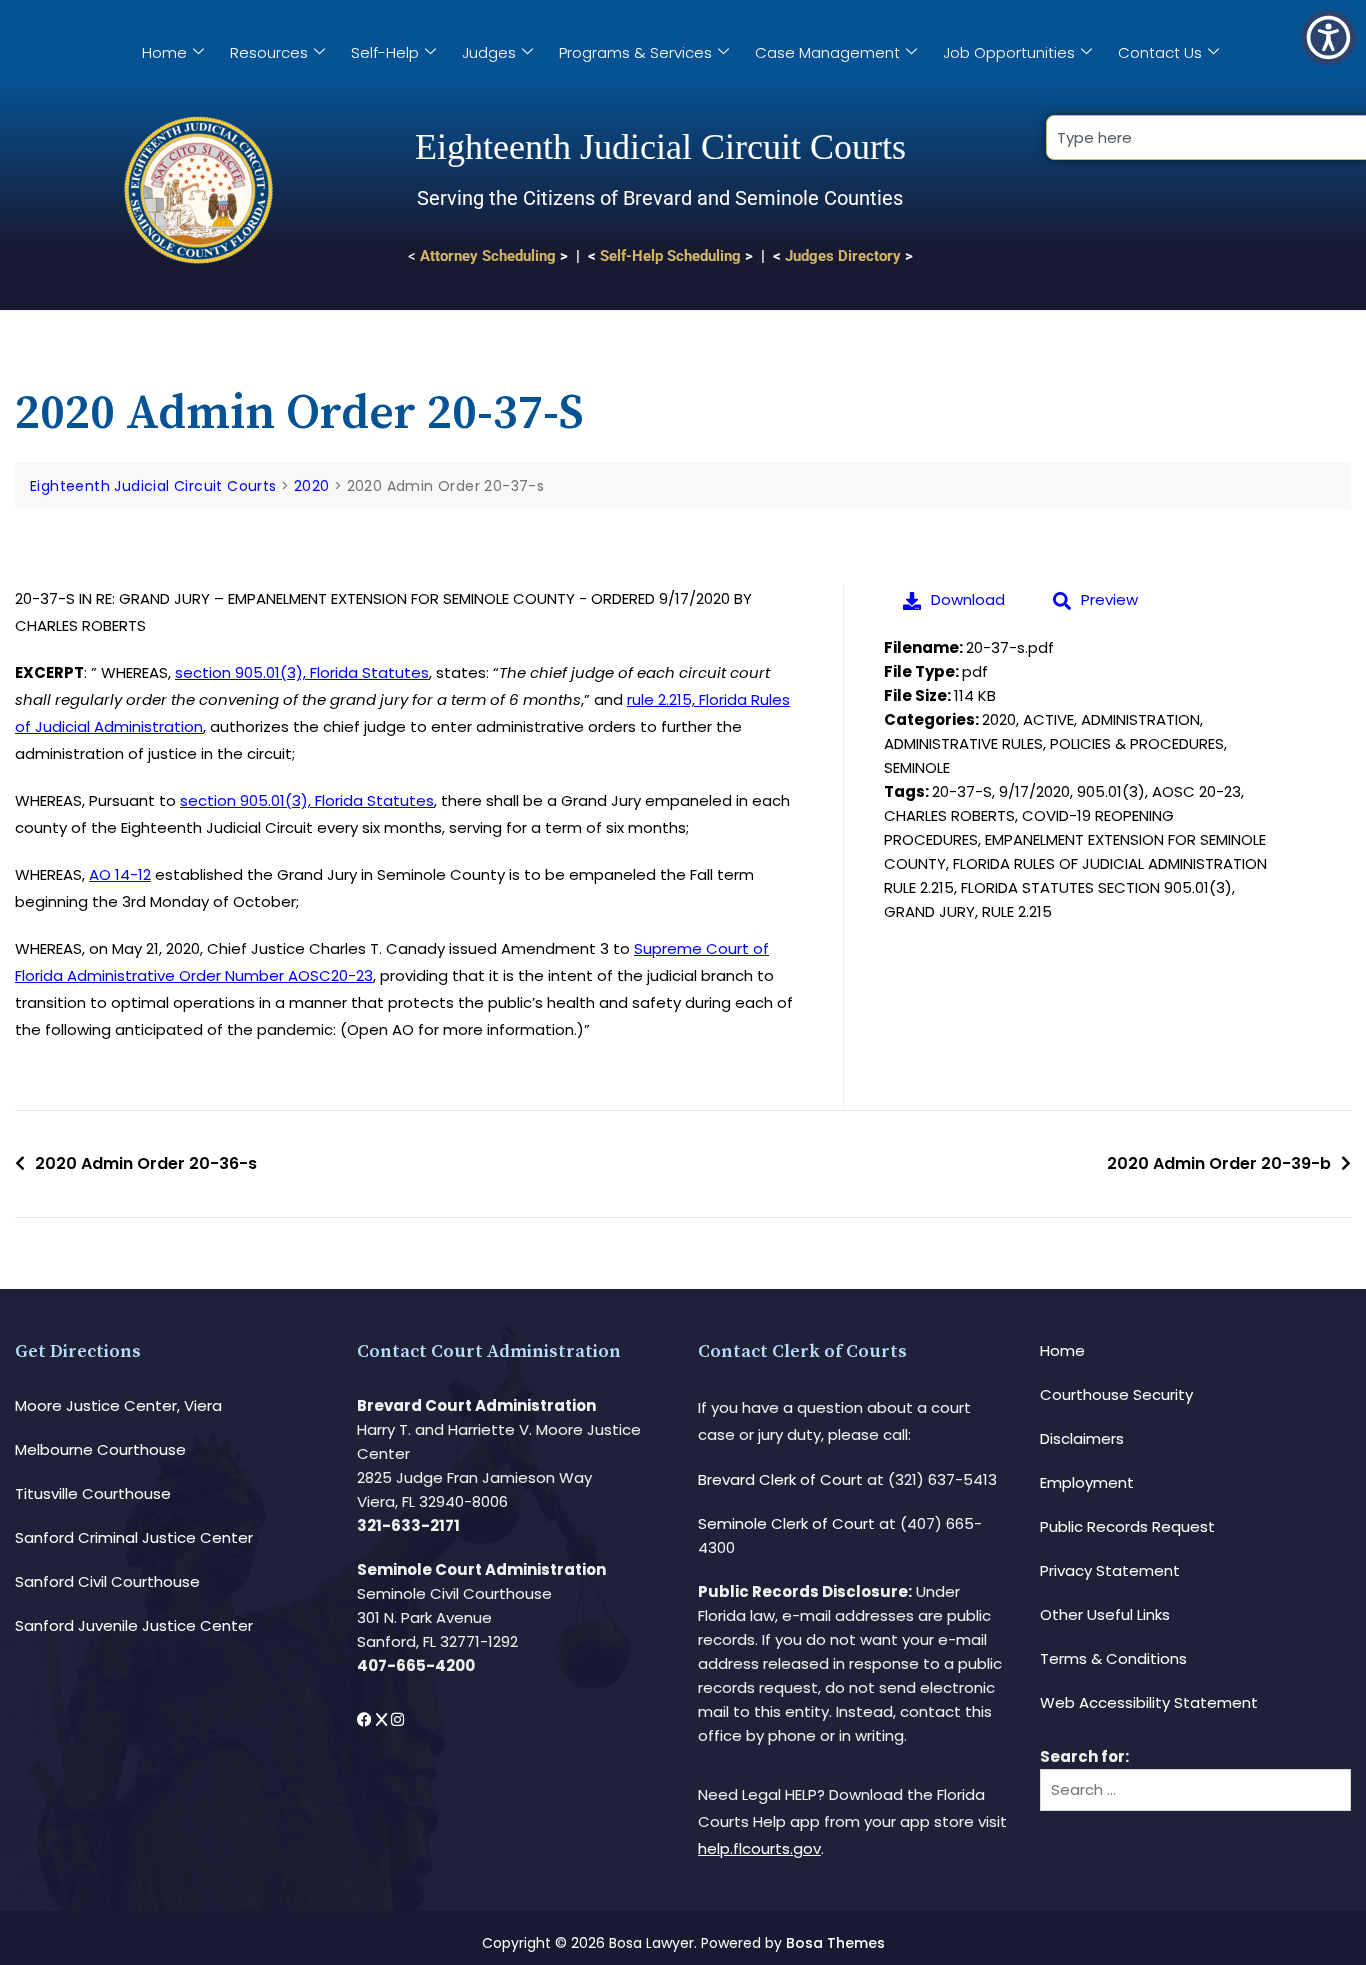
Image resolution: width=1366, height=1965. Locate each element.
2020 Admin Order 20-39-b (1219, 1163)
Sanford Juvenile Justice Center (134, 1625)
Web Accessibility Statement (1149, 1702)
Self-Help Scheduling (670, 256)
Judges (489, 52)
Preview (1109, 599)
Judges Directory (843, 256)
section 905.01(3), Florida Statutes (302, 672)
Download (968, 599)
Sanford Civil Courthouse (107, 1581)
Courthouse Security (1116, 1394)
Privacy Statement (1110, 1570)
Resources (269, 52)
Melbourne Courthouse (100, 1449)
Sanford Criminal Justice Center (134, 1537)
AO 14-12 (120, 874)
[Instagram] (397, 1719)
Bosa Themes (835, 1943)
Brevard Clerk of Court (780, 1479)
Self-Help (385, 52)
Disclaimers (1082, 1438)
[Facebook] (366, 1719)
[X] (383, 1719)
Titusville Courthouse (93, 1493)
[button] (1328, 37)
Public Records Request (1127, 1526)
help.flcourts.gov (759, 1848)
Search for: (1084, 1756)
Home (164, 52)
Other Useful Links (1105, 1614)
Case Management (827, 52)
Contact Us (1160, 52)
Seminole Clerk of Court (786, 1523)
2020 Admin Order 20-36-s (146, 1163)
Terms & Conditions (1113, 1658)
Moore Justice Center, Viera (118, 1405)
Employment (1087, 1482)
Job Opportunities (1009, 52)
